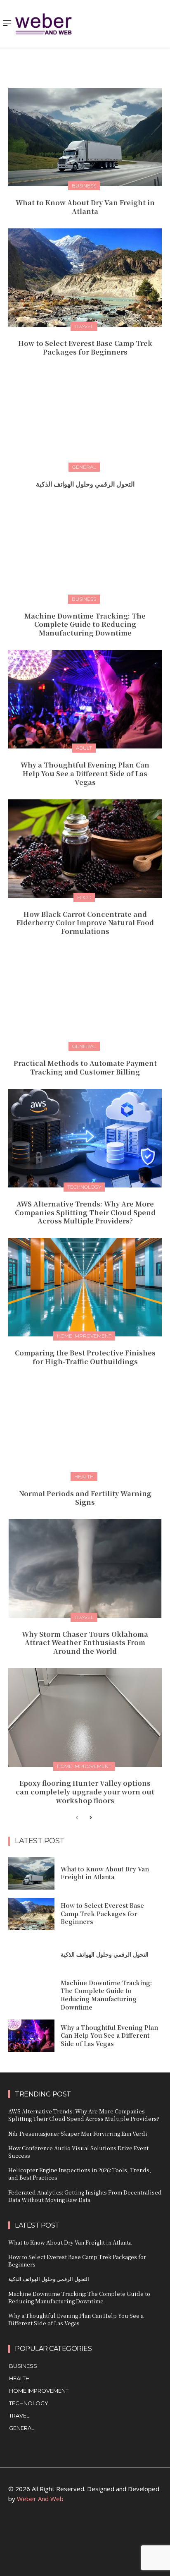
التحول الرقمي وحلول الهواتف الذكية (85, 484)
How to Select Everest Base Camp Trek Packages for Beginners (85, 348)
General (84, 467)
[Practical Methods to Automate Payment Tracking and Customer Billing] (85, 998)
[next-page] (90, 1818)
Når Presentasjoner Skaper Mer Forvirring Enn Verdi (78, 2133)
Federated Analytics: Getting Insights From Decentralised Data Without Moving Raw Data (85, 2196)
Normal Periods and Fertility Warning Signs (85, 1498)
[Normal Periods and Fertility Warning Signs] (85, 1428)
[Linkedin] (67, 2529)
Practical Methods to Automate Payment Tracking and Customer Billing (85, 1067)
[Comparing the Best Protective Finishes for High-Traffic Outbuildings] (85, 1287)
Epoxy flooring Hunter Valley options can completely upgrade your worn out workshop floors (85, 1792)
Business (84, 186)
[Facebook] (48, 2529)
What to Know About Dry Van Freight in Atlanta (85, 207)
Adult (84, 748)
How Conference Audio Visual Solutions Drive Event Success (78, 2152)
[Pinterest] (85, 2529)
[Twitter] (104, 2529)
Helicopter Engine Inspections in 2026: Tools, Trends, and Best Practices (80, 2174)
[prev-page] (77, 1818)
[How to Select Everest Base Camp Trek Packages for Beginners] (85, 278)
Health (84, 1476)
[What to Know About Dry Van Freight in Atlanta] (85, 137)
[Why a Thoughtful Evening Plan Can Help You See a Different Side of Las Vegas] (85, 699)
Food (84, 897)
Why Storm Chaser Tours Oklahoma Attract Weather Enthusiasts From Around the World (85, 1643)
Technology (84, 1187)
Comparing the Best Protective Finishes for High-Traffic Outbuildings (85, 1357)
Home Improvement (84, 1336)
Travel (84, 326)
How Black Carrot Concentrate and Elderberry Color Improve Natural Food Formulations (85, 923)
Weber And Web (40, 2499)
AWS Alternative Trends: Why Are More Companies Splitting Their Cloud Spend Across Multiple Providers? (85, 1212)
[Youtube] (122, 2529)
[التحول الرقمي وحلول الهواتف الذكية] (85, 418)
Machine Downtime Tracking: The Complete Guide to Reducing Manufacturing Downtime (85, 625)
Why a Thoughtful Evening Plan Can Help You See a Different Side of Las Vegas (85, 774)
